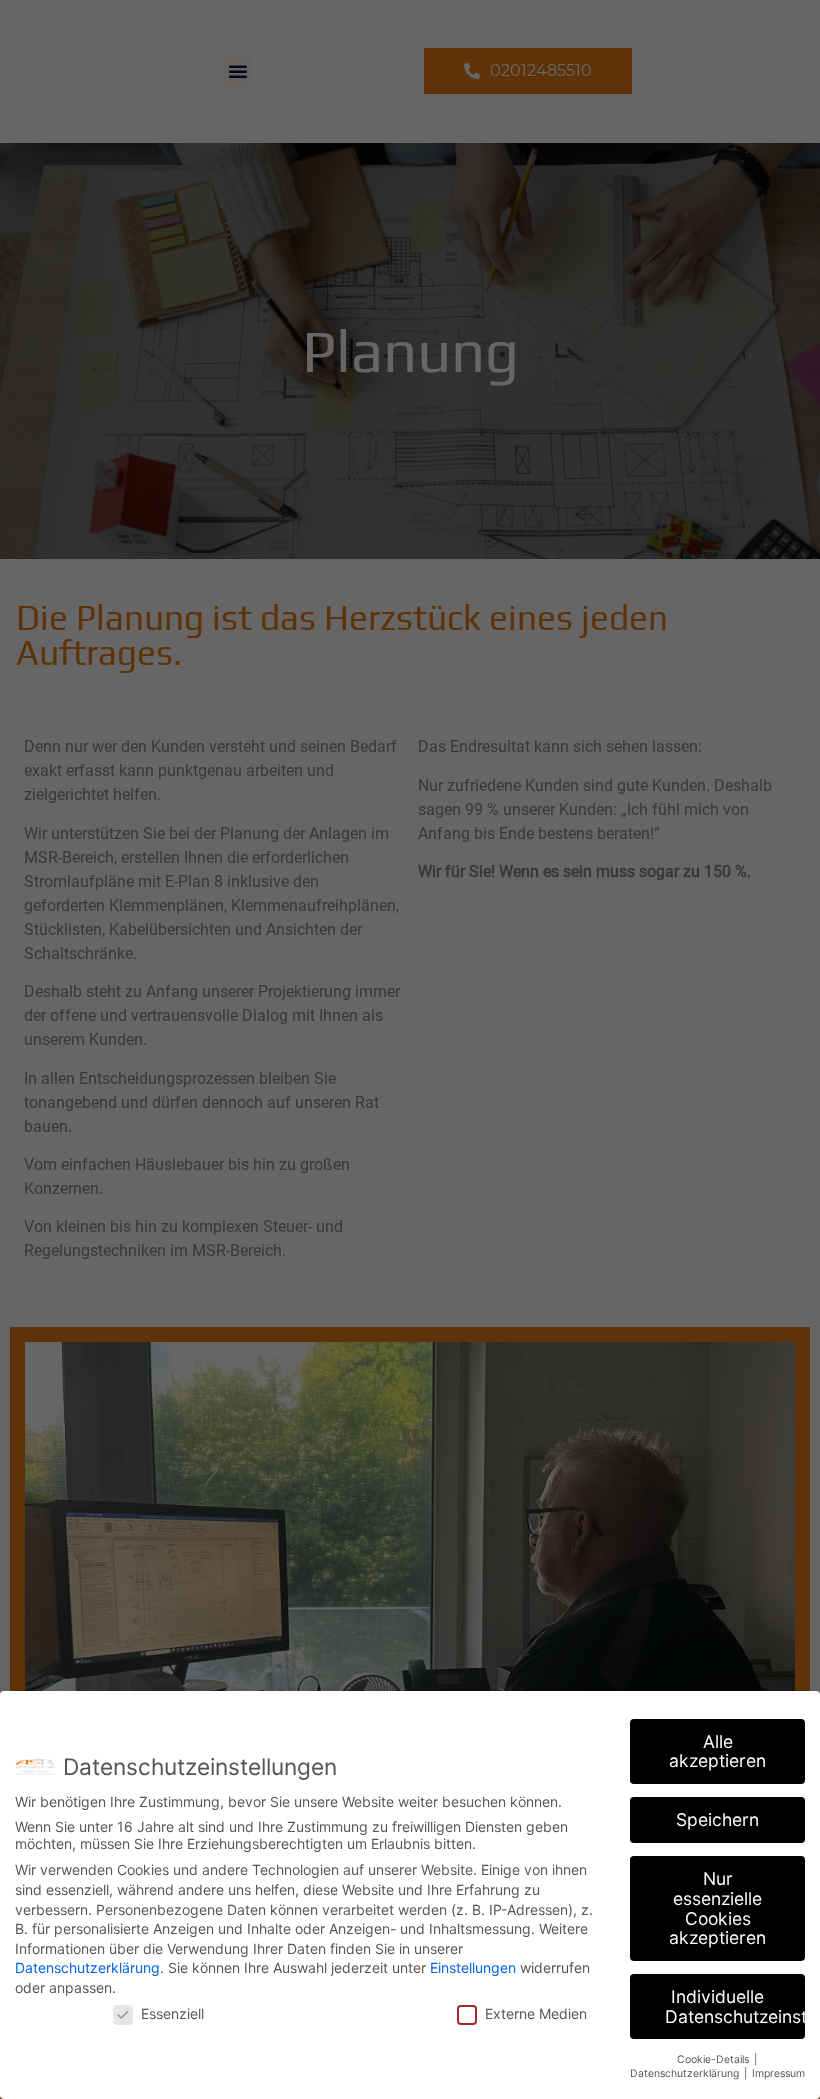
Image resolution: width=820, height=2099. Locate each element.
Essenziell (172, 2013)
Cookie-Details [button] (714, 2059)
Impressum (778, 2073)
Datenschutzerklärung (87, 1967)
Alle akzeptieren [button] (717, 1751)
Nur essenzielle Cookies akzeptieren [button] (717, 1908)
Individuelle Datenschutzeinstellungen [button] (735, 2006)
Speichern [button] (717, 1819)
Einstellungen (473, 1967)
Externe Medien (536, 2013)
